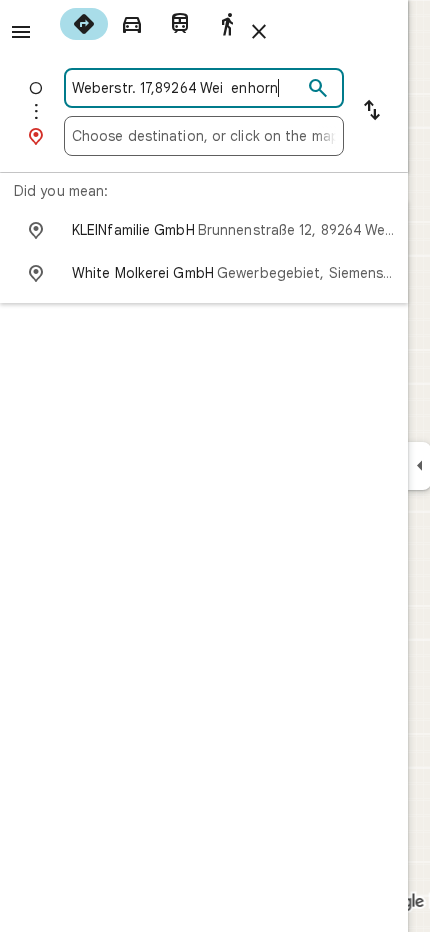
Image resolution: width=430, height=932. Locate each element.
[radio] (84, 24)
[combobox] (187, 88)
